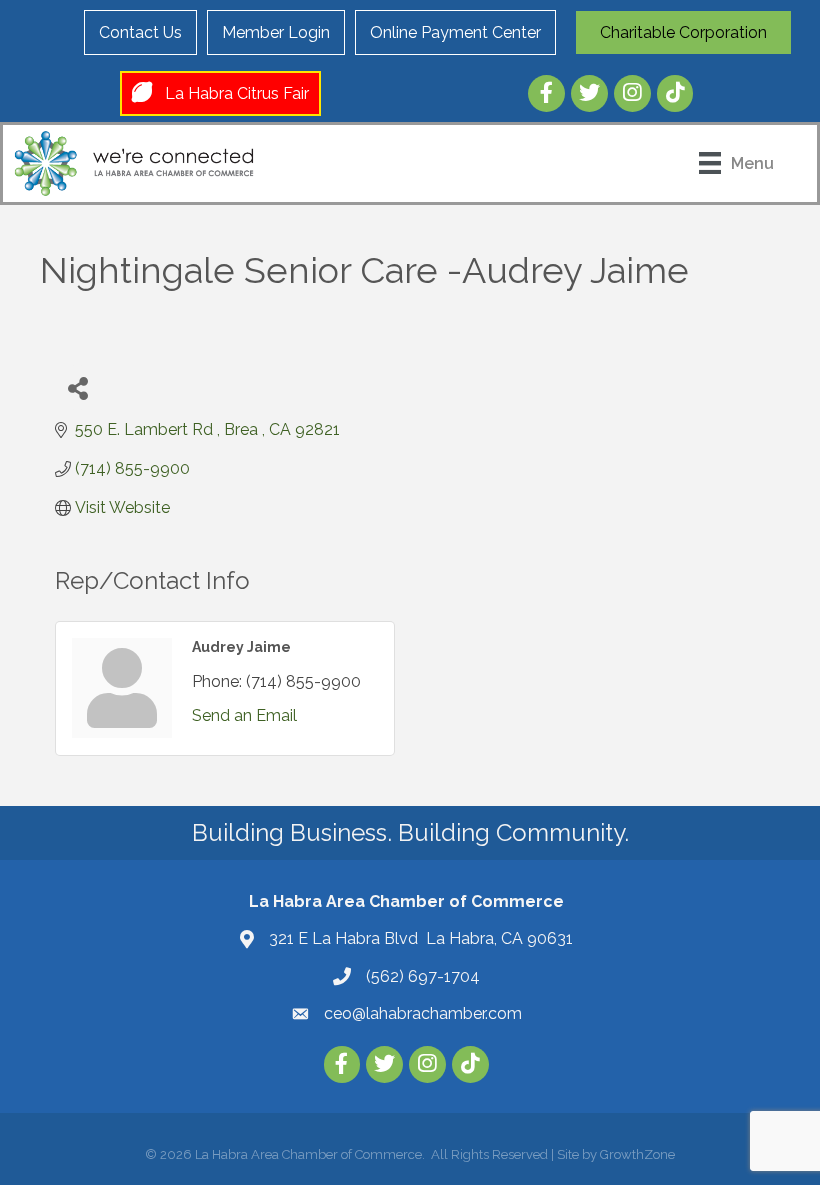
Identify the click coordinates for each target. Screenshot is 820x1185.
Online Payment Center (455, 32)
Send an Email (244, 715)
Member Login (276, 32)
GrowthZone (637, 1154)
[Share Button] (77, 387)
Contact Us (140, 32)
